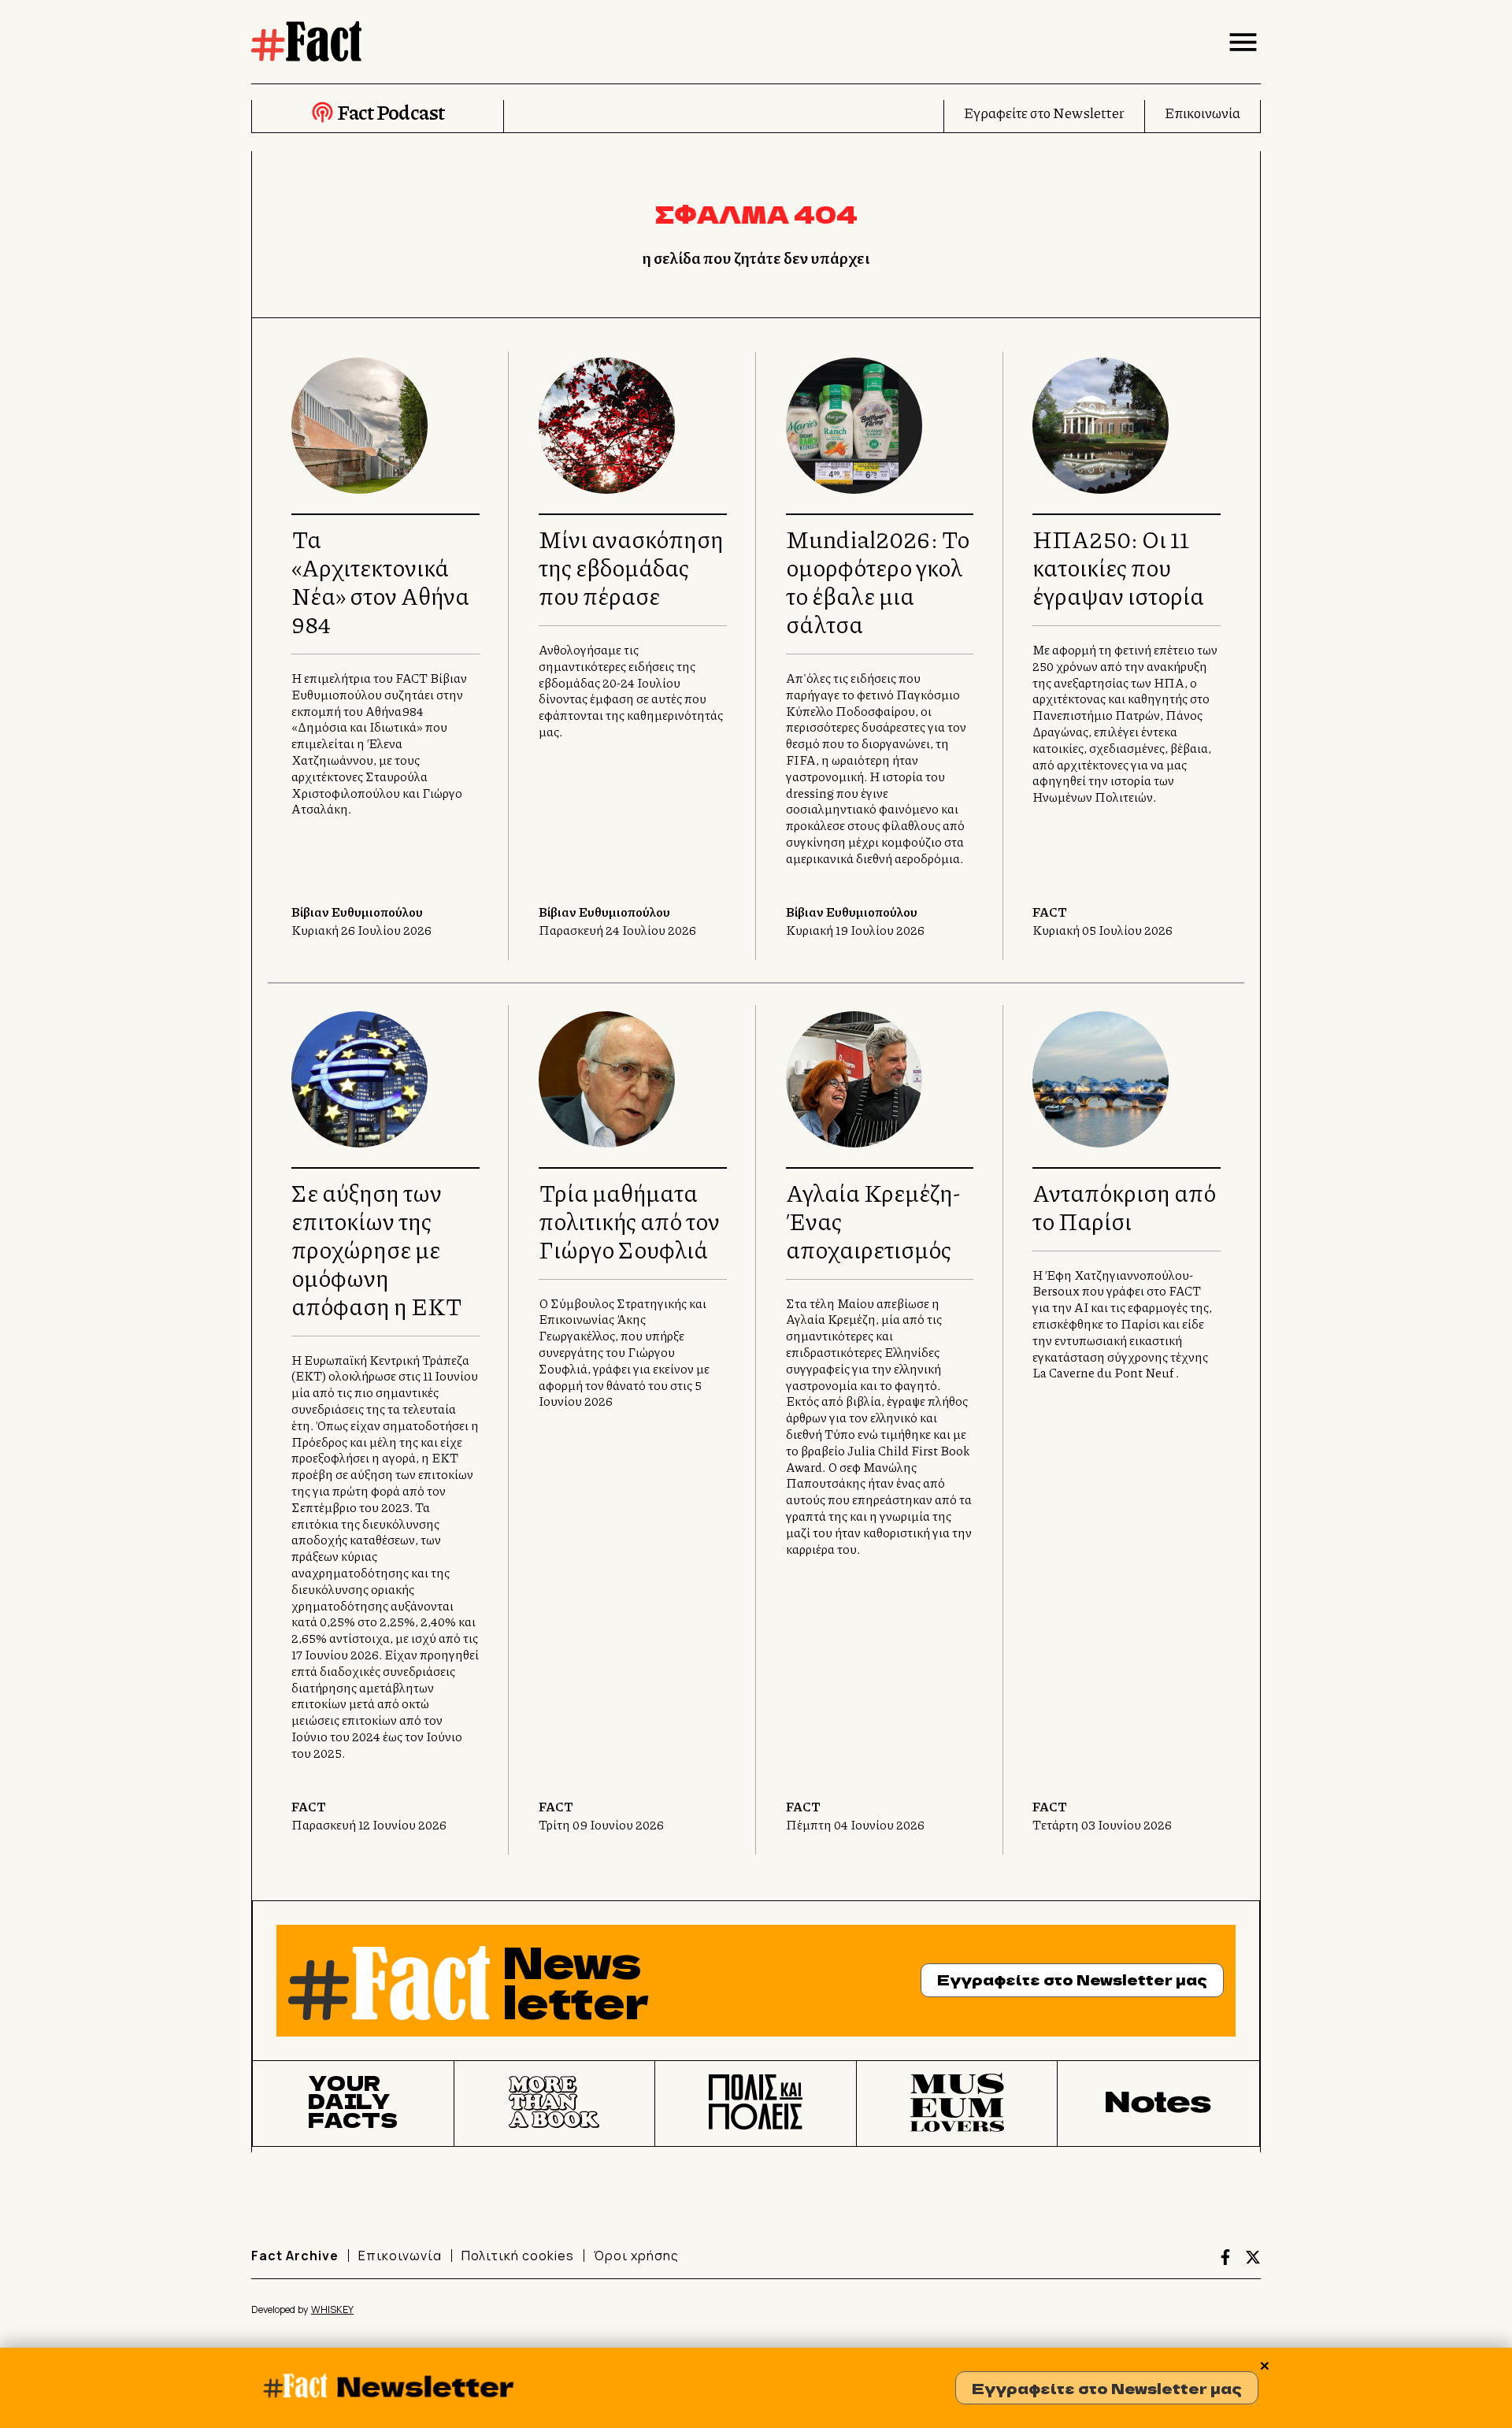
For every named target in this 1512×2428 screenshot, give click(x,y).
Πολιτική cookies (518, 2256)
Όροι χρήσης (636, 2256)
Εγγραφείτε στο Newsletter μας (1107, 2388)
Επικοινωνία (1203, 113)
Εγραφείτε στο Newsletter (1044, 113)
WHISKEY (332, 2309)
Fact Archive (295, 2256)
